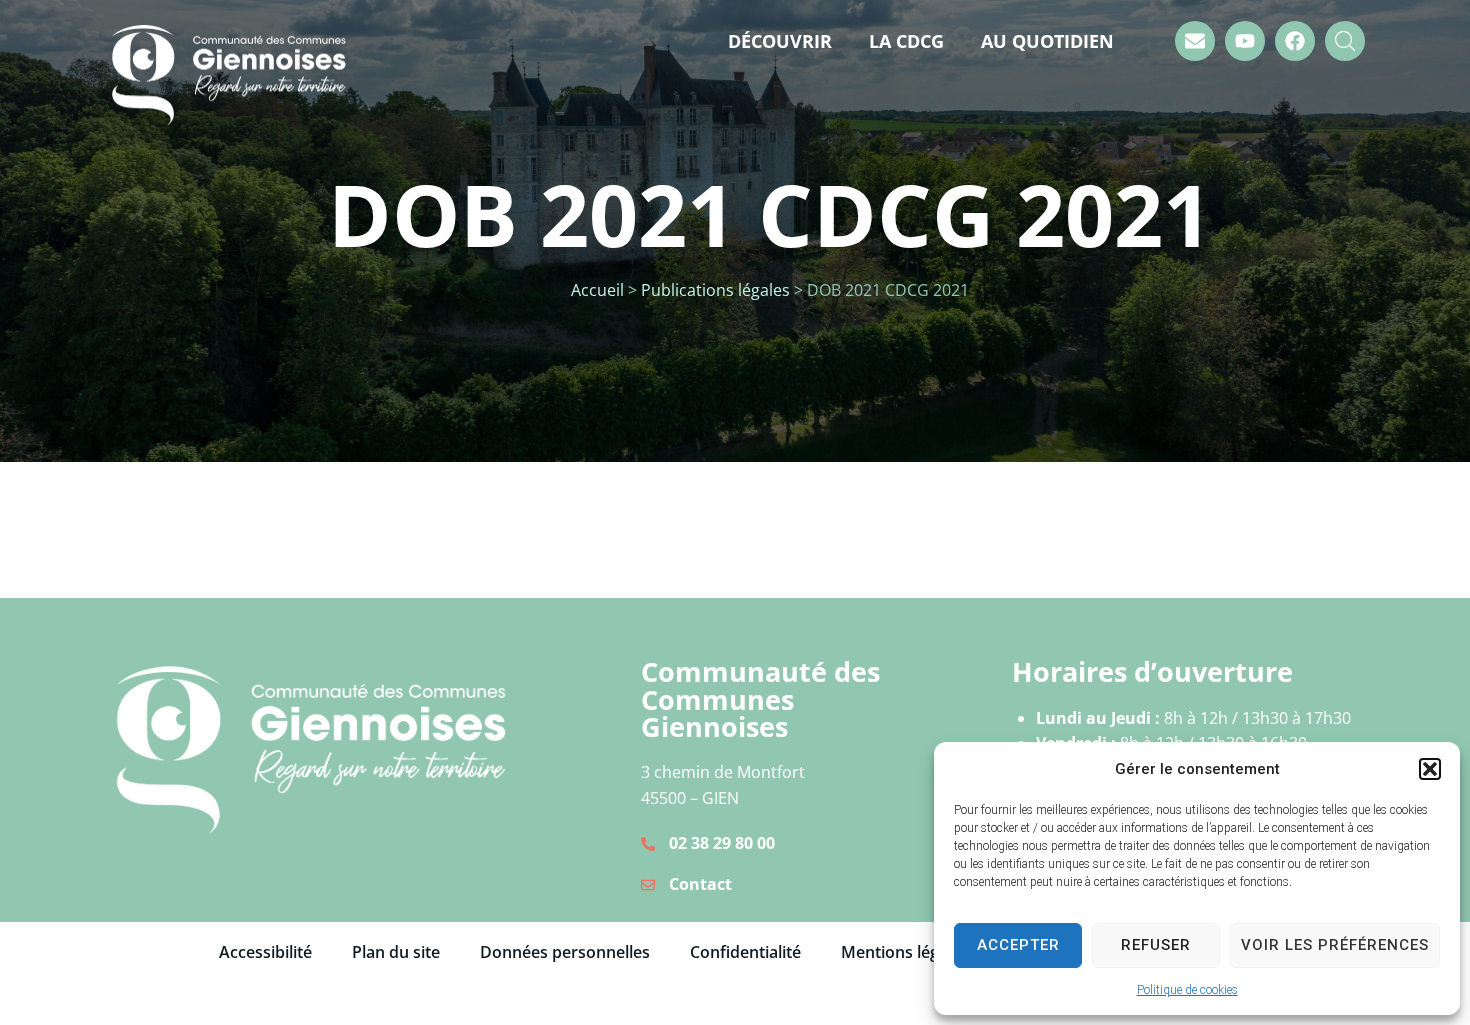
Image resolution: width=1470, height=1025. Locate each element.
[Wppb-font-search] (1345, 41)
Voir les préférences (1335, 945)
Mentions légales (905, 952)
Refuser (1156, 945)
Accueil (597, 290)
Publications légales (715, 290)
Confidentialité (745, 952)
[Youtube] (1245, 41)
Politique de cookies (1187, 990)
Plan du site (396, 952)
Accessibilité (265, 952)
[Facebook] (1295, 41)
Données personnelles (565, 952)
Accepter (1018, 945)
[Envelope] (1195, 41)
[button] (1430, 769)
